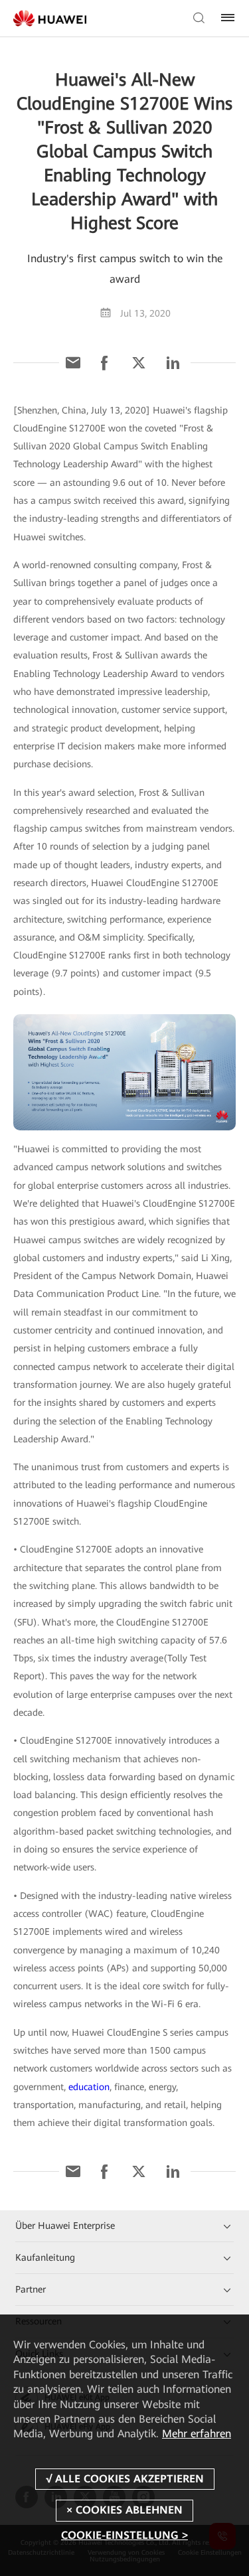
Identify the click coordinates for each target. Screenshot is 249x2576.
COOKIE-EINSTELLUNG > (124, 2535)
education (89, 2087)
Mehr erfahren (197, 2434)
